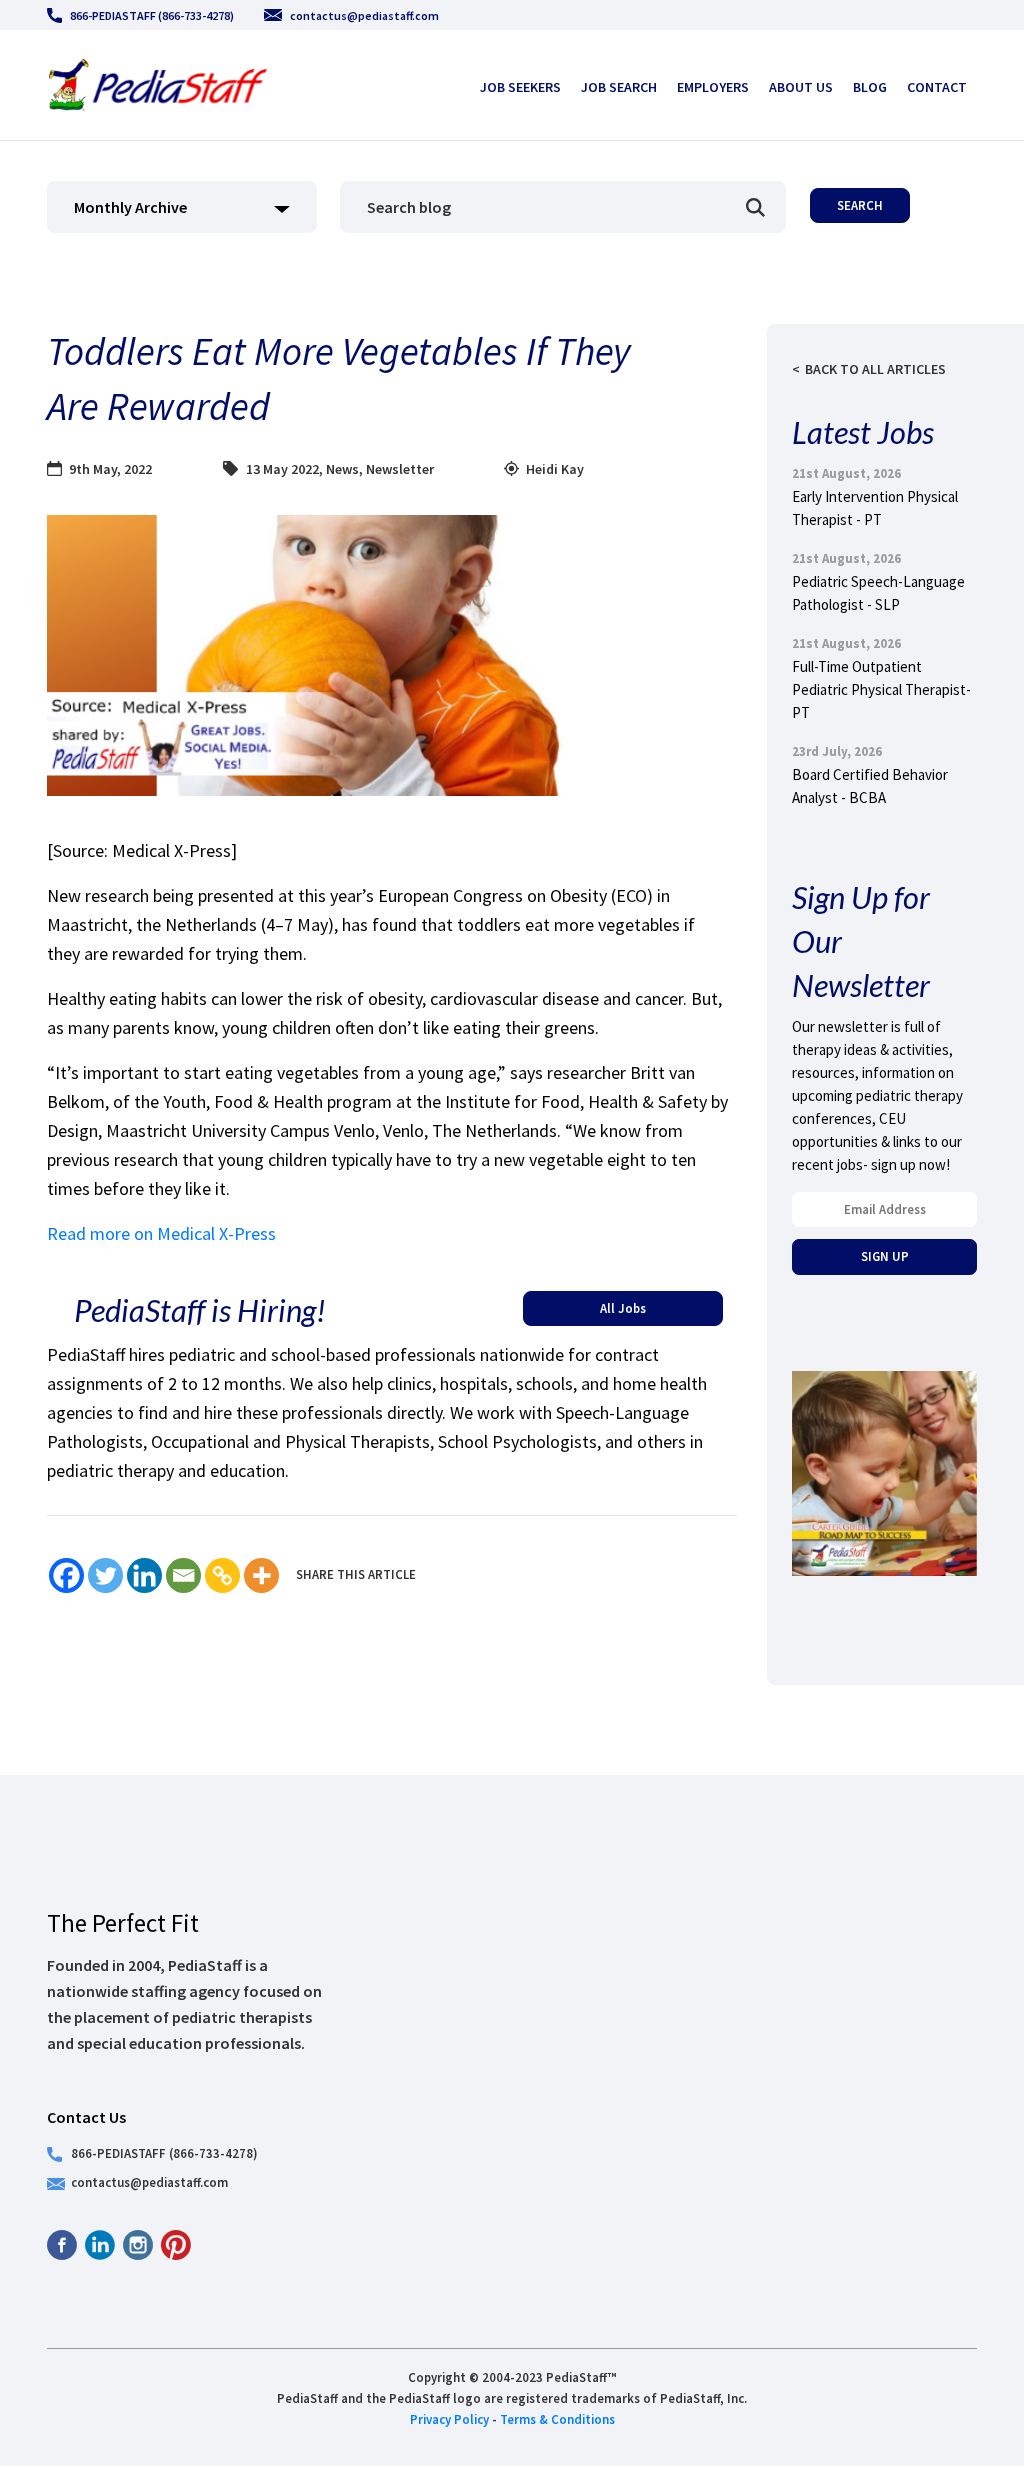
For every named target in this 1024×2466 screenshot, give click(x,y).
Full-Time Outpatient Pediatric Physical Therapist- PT (881, 689)
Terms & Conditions (557, 2419)
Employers (713, 87)
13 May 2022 (282, 469)
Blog (870, 87)
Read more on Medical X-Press (161, 1233)
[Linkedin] (144, 1575)
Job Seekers (520, 87)
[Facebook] (66, 1575)
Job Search (619, 87)
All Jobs (623, 1308)
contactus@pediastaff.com (364, 15)
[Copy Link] (222, 1575)
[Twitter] (105, 1575)
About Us (801, 87)
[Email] (183, 1575)
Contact (937, 87)
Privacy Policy (449, 2419)
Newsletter (400, 469)
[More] (261, 1575)
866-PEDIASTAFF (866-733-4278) (152, 15)
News (342, 469)
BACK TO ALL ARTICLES (875, 369)
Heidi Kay (555, 469)
